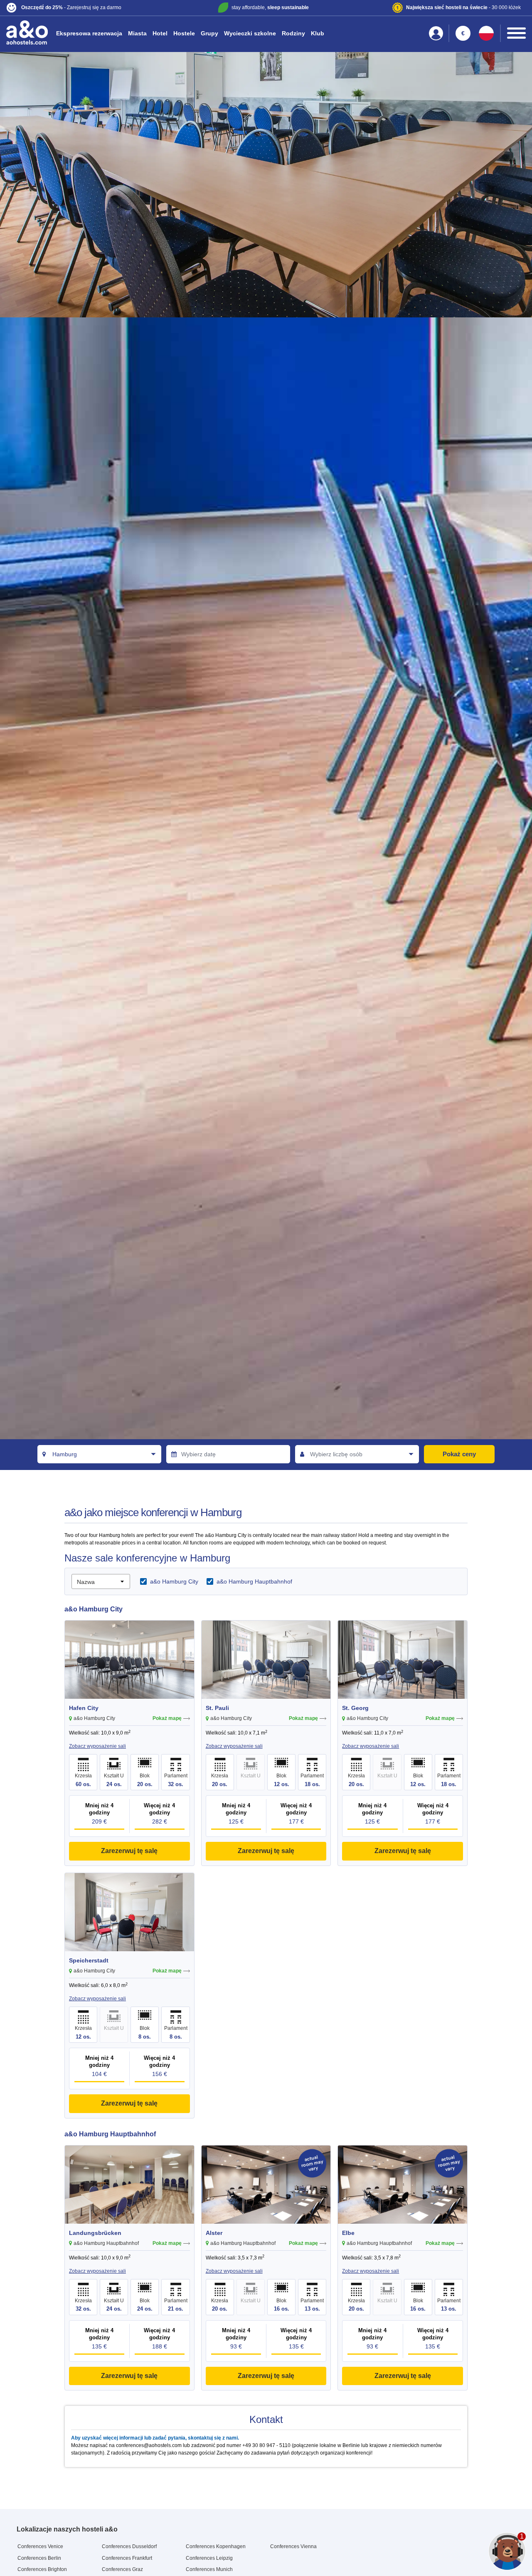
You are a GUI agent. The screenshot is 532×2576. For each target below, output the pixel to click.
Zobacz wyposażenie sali (97, 1746)
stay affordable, (270, 7)
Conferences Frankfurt (127, 2558)
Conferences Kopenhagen (216, 2546)
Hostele (184, 33)
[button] (92, 8)
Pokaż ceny (459, 1454)
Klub (318, 33)
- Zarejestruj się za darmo (71, 7)
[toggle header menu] (516, 33)
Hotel (160, 33)
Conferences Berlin (39, 2558)
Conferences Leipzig (209, 2558)
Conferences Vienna (293, 2546)
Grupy (209, 33)
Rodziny (293, 33)
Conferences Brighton (42, 2569)
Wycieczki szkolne (250, 33)
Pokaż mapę (167, 1718)
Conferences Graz (122, 2569)
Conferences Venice (40, 2546)
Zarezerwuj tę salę (129, 1851)
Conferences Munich (209, 2569)
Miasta (137, 33)
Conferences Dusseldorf (129, 2546)
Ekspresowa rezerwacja (89, 33)
